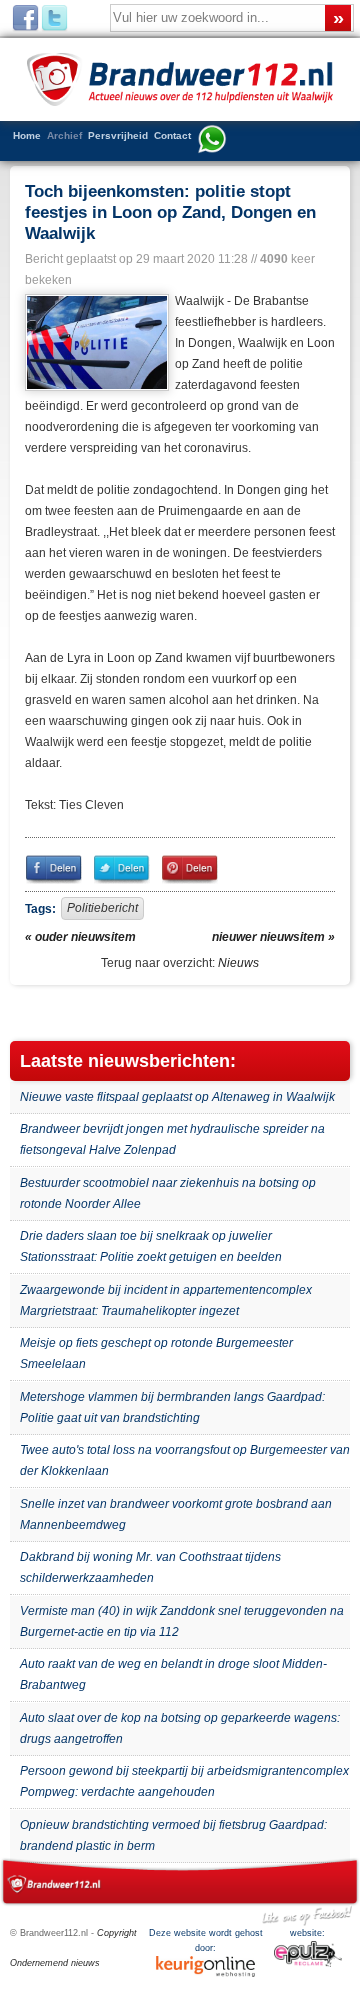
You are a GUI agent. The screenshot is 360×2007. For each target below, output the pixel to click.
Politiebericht (102, 908)
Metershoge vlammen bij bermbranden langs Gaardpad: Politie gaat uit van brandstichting (172, 1407)
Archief (64, 135)
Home (27, 135)
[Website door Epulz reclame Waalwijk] (308, 1964)
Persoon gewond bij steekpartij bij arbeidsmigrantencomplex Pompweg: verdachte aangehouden (184, 1781)
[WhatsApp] (212, 141)
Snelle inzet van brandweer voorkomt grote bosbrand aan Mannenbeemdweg (176, 1514)
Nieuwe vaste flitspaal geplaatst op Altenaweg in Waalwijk (177, 1097)
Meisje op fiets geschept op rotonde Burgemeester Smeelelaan (156, 1353)
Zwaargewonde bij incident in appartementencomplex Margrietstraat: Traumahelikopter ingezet (166, 1300)
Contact (172, 135)
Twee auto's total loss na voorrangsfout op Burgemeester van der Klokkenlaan (185, 1460)
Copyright (117, 1933)
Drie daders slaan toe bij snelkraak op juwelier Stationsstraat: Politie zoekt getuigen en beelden (151, 1246)
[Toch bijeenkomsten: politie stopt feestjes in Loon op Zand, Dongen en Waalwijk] (95, 342)
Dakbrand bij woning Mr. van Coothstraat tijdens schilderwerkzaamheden (150, 1567)
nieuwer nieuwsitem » (273, 937)
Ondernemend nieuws (55, 1963)
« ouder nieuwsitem (80, 937)
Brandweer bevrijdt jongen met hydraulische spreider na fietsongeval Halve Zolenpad (172, 1139)
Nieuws (238, 963)
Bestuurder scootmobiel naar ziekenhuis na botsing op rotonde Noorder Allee (168, 1193)
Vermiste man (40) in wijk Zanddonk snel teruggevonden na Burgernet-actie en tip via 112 (182, 1621)
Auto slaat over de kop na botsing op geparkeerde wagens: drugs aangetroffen (180, 1728)
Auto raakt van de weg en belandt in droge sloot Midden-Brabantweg (173, 1674)
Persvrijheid (118, 135)
